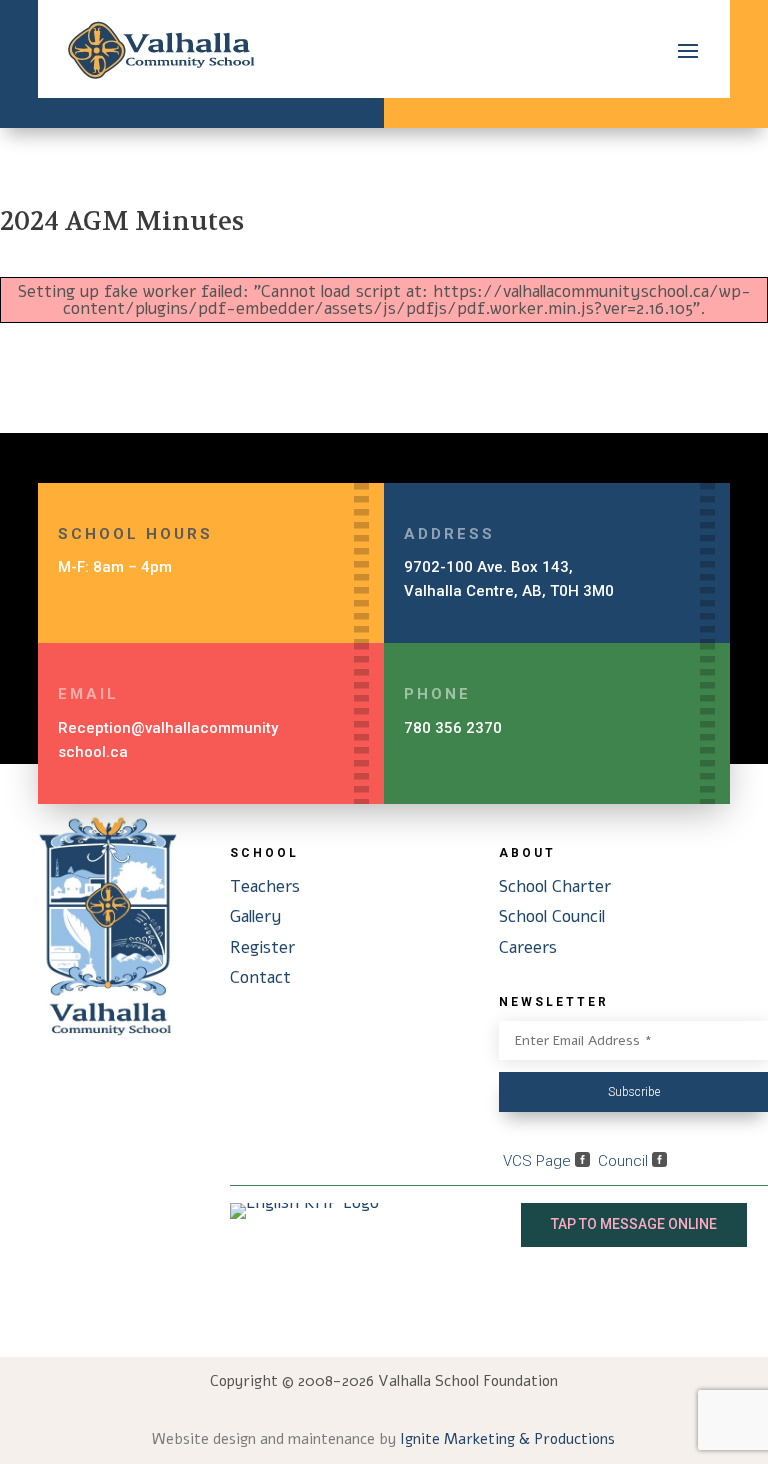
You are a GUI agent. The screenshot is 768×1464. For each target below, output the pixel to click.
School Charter (555, 886)
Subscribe (634, 1092)
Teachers (265, 886)
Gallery (256, 916)
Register (262, 947)
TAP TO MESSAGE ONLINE (634, 1224)
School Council (552, 916)
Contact (260, 977)
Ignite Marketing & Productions (507, 1439)
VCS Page (539, 1161)
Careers (528, 947)
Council (625, 1161)
